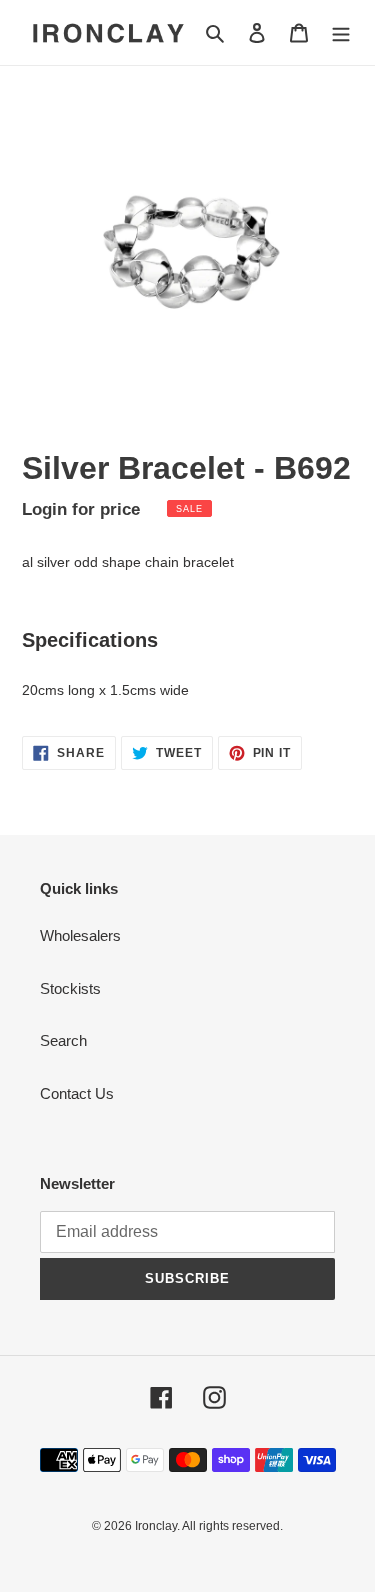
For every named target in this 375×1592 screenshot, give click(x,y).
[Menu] (341, 32)
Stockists (70, 988)
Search (63, 1040)
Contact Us (77, 1093)
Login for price (81, 509)
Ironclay (156, 1526)
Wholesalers (80, 935)
